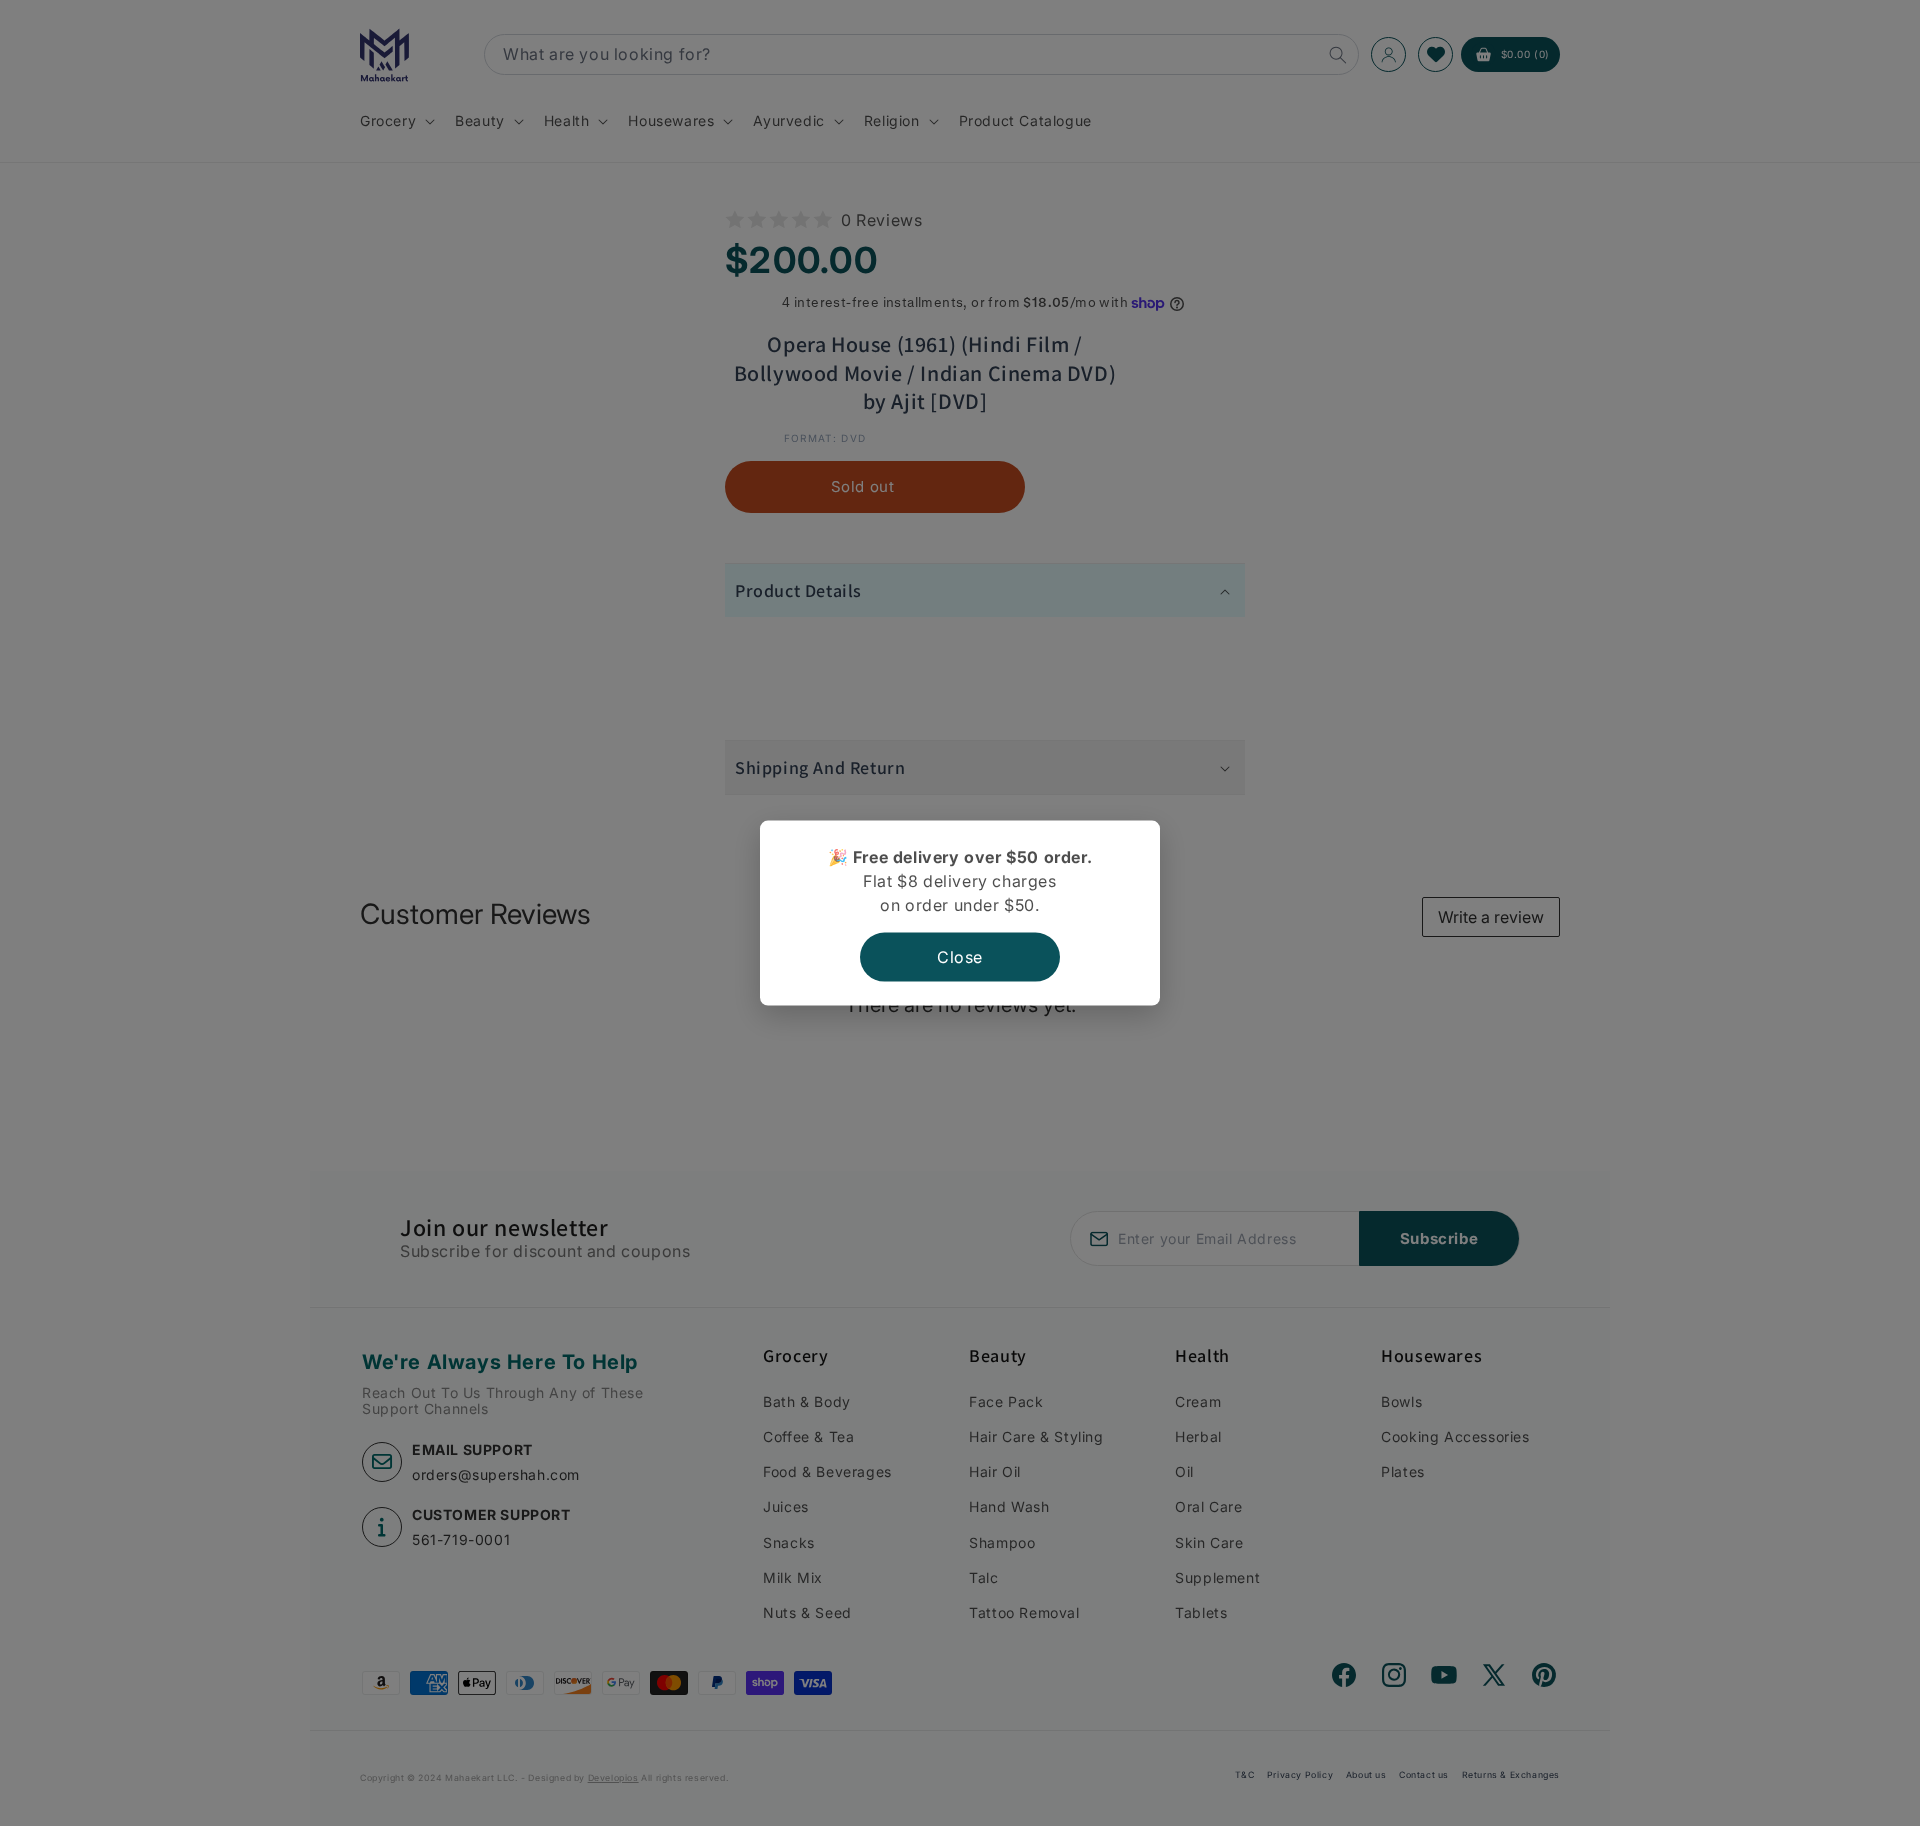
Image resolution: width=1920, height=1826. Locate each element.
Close (960, 957)
